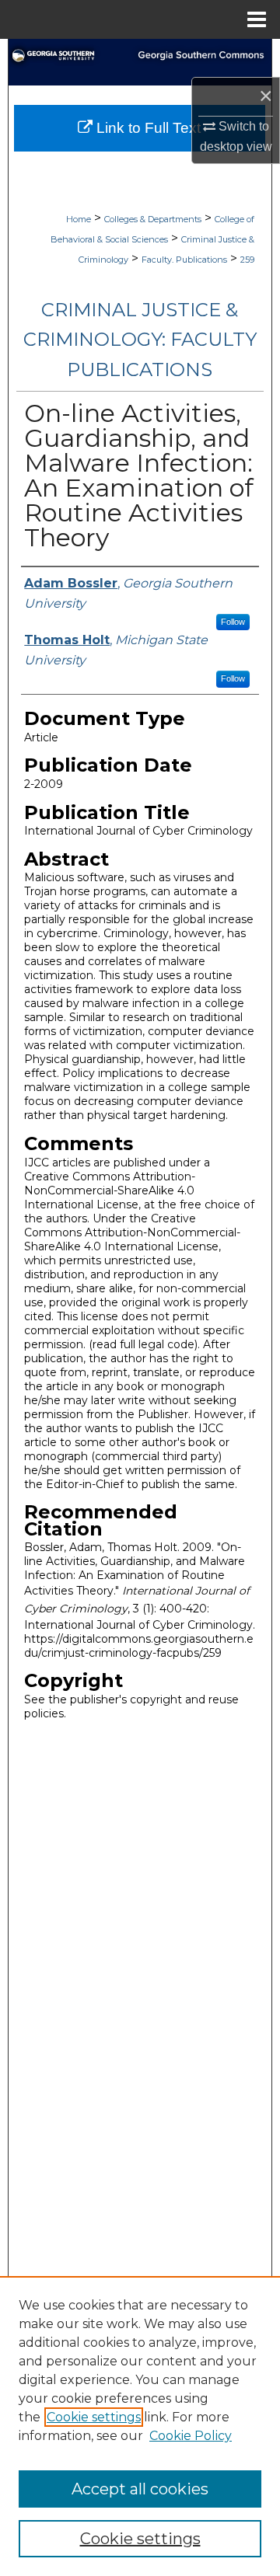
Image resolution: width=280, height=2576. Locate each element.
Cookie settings (94, 2417)
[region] (140, 2426)
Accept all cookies (140, 2489)
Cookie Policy (191, 2436)
